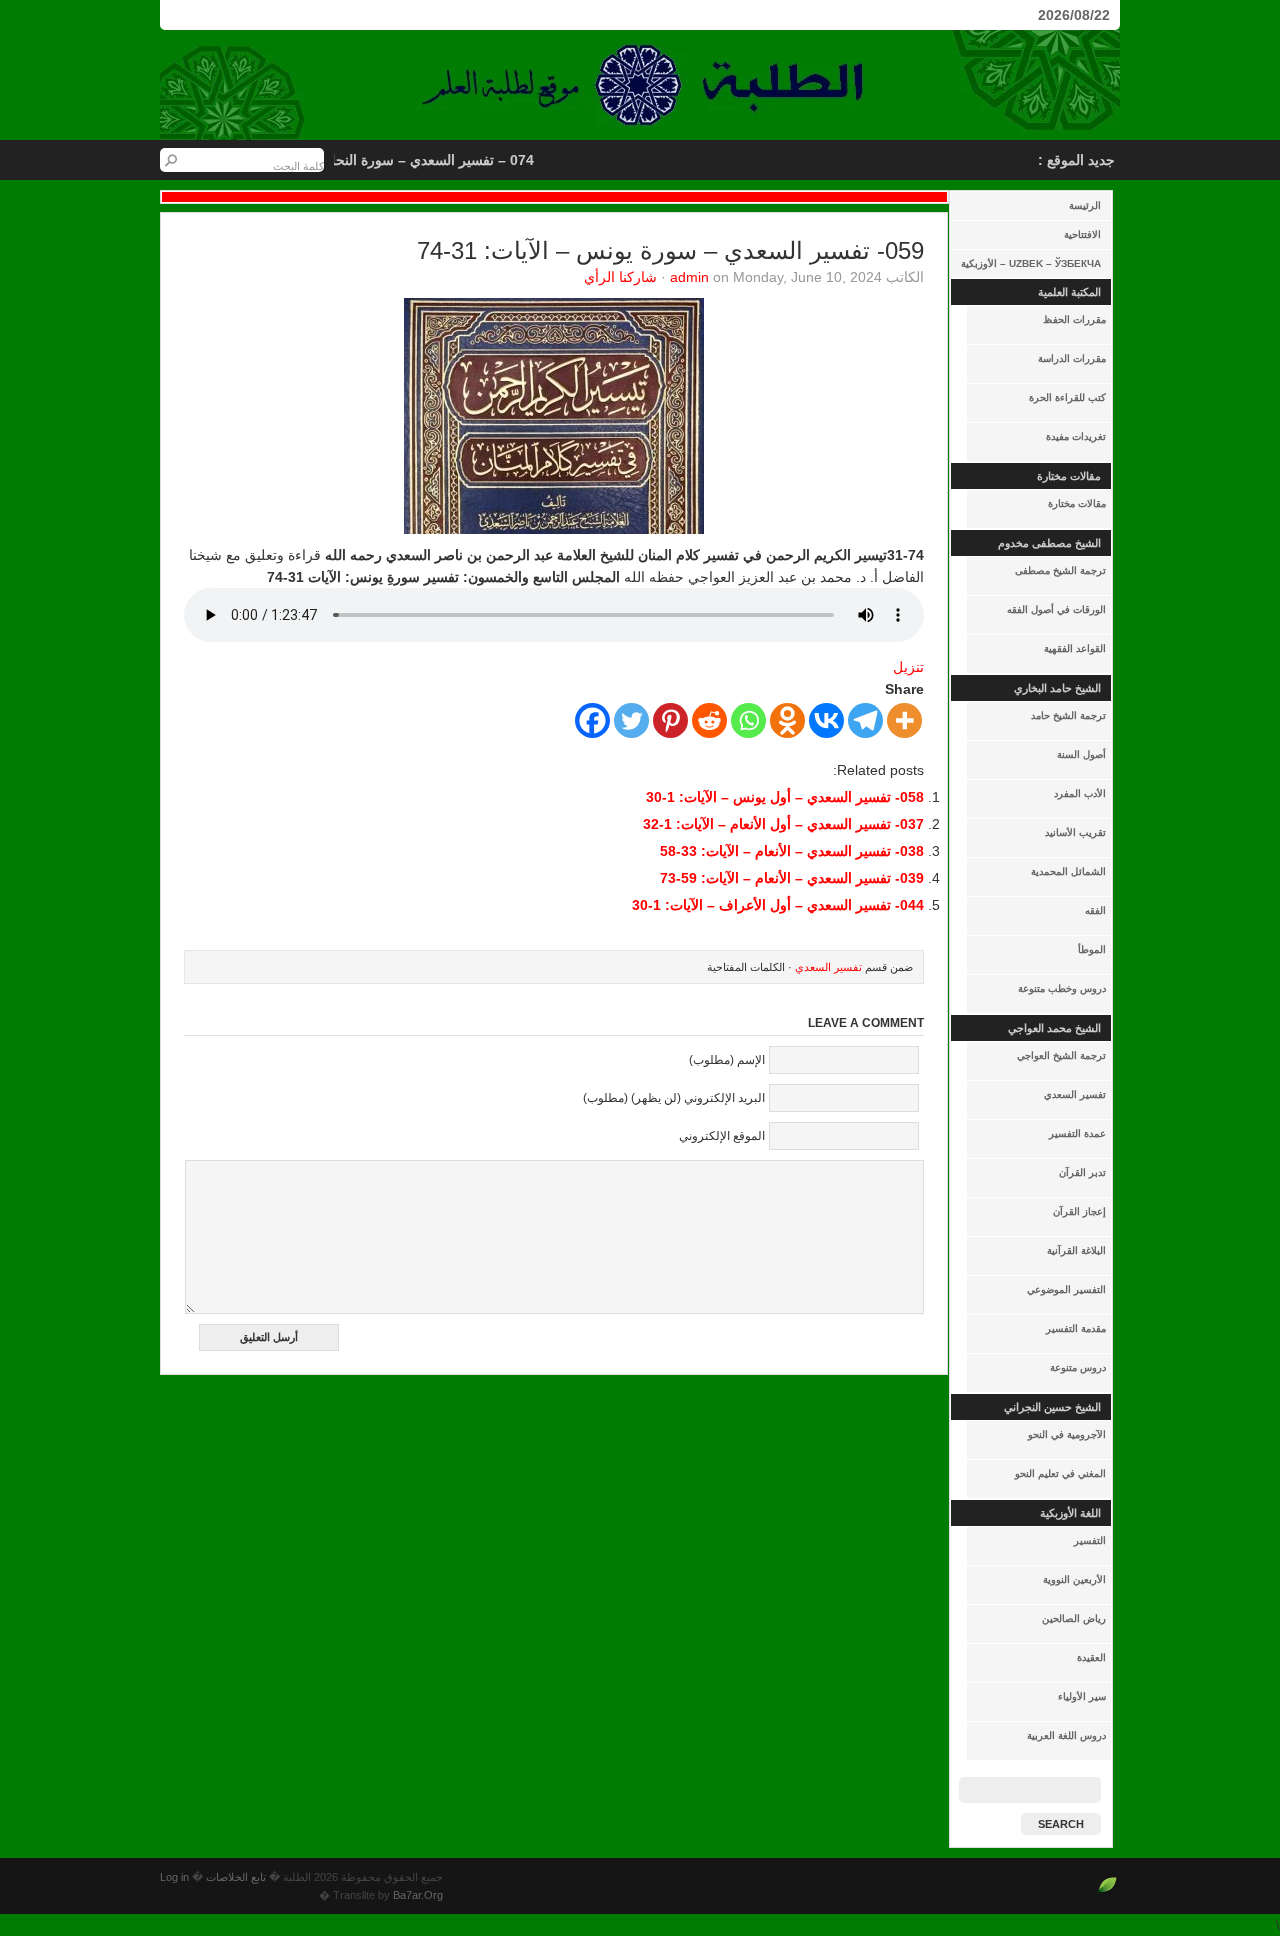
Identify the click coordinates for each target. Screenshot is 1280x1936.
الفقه (1095, 910)
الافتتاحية (1082, 234)
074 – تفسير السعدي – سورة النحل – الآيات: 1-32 (400, 160)
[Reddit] (709, 720)
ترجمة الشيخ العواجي (1061, 1055)
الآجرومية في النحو (1067, 1434)
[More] (904, 720)
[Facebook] (592, 720)
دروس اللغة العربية (1066, 1735)
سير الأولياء (1082, 1696)
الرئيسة (1085, 205)
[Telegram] (865, 720)
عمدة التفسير (1077, 1133)
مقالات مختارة (1077, 503)
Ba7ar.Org (418, 1895)
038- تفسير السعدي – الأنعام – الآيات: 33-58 (792, 851)
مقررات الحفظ (1074, 319)
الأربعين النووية (1074, 1579)
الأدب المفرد (1080, 793)
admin (689, 277)
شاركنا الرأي (620, 277)
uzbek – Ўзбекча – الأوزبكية (1031, 263)
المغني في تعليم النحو (1060, 1473)
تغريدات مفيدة (1076, 436)
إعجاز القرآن (1079, 1211)
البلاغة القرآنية (1076, 1250)
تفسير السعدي (1075, 1094)
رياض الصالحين (1074, 1618)
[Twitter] (631, 720)
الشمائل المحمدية (1068, 871)
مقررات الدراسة (1072, 358)
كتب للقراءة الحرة (1067, 397)
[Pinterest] (670, 720)
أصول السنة (1081, 754)
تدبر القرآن (1082, 1172)
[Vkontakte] (826, 720)
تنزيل (908, 667)
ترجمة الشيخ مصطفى (1060, 570)
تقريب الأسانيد (1075, 832)
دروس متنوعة (1078, 1367)
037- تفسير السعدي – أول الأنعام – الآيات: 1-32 (783, 824)
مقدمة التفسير (1076, 1328)
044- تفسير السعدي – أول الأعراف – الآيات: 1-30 (778, 905)
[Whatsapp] (748, 720)
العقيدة (1091, 1657)
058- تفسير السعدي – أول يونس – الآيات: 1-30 (785, 797)
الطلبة (640, 85)
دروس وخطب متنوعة (1062, 988)
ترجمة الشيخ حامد (1068, 715)
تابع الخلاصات (236, 1877)
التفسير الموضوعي (1066, 1289)
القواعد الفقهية (1075, 648)
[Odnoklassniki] (787, 720)
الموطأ (1092, 949)
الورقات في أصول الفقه (1056, 609)
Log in (174, 1877)
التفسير (1090, 1540)
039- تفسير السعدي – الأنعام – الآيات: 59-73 (792, 878)
